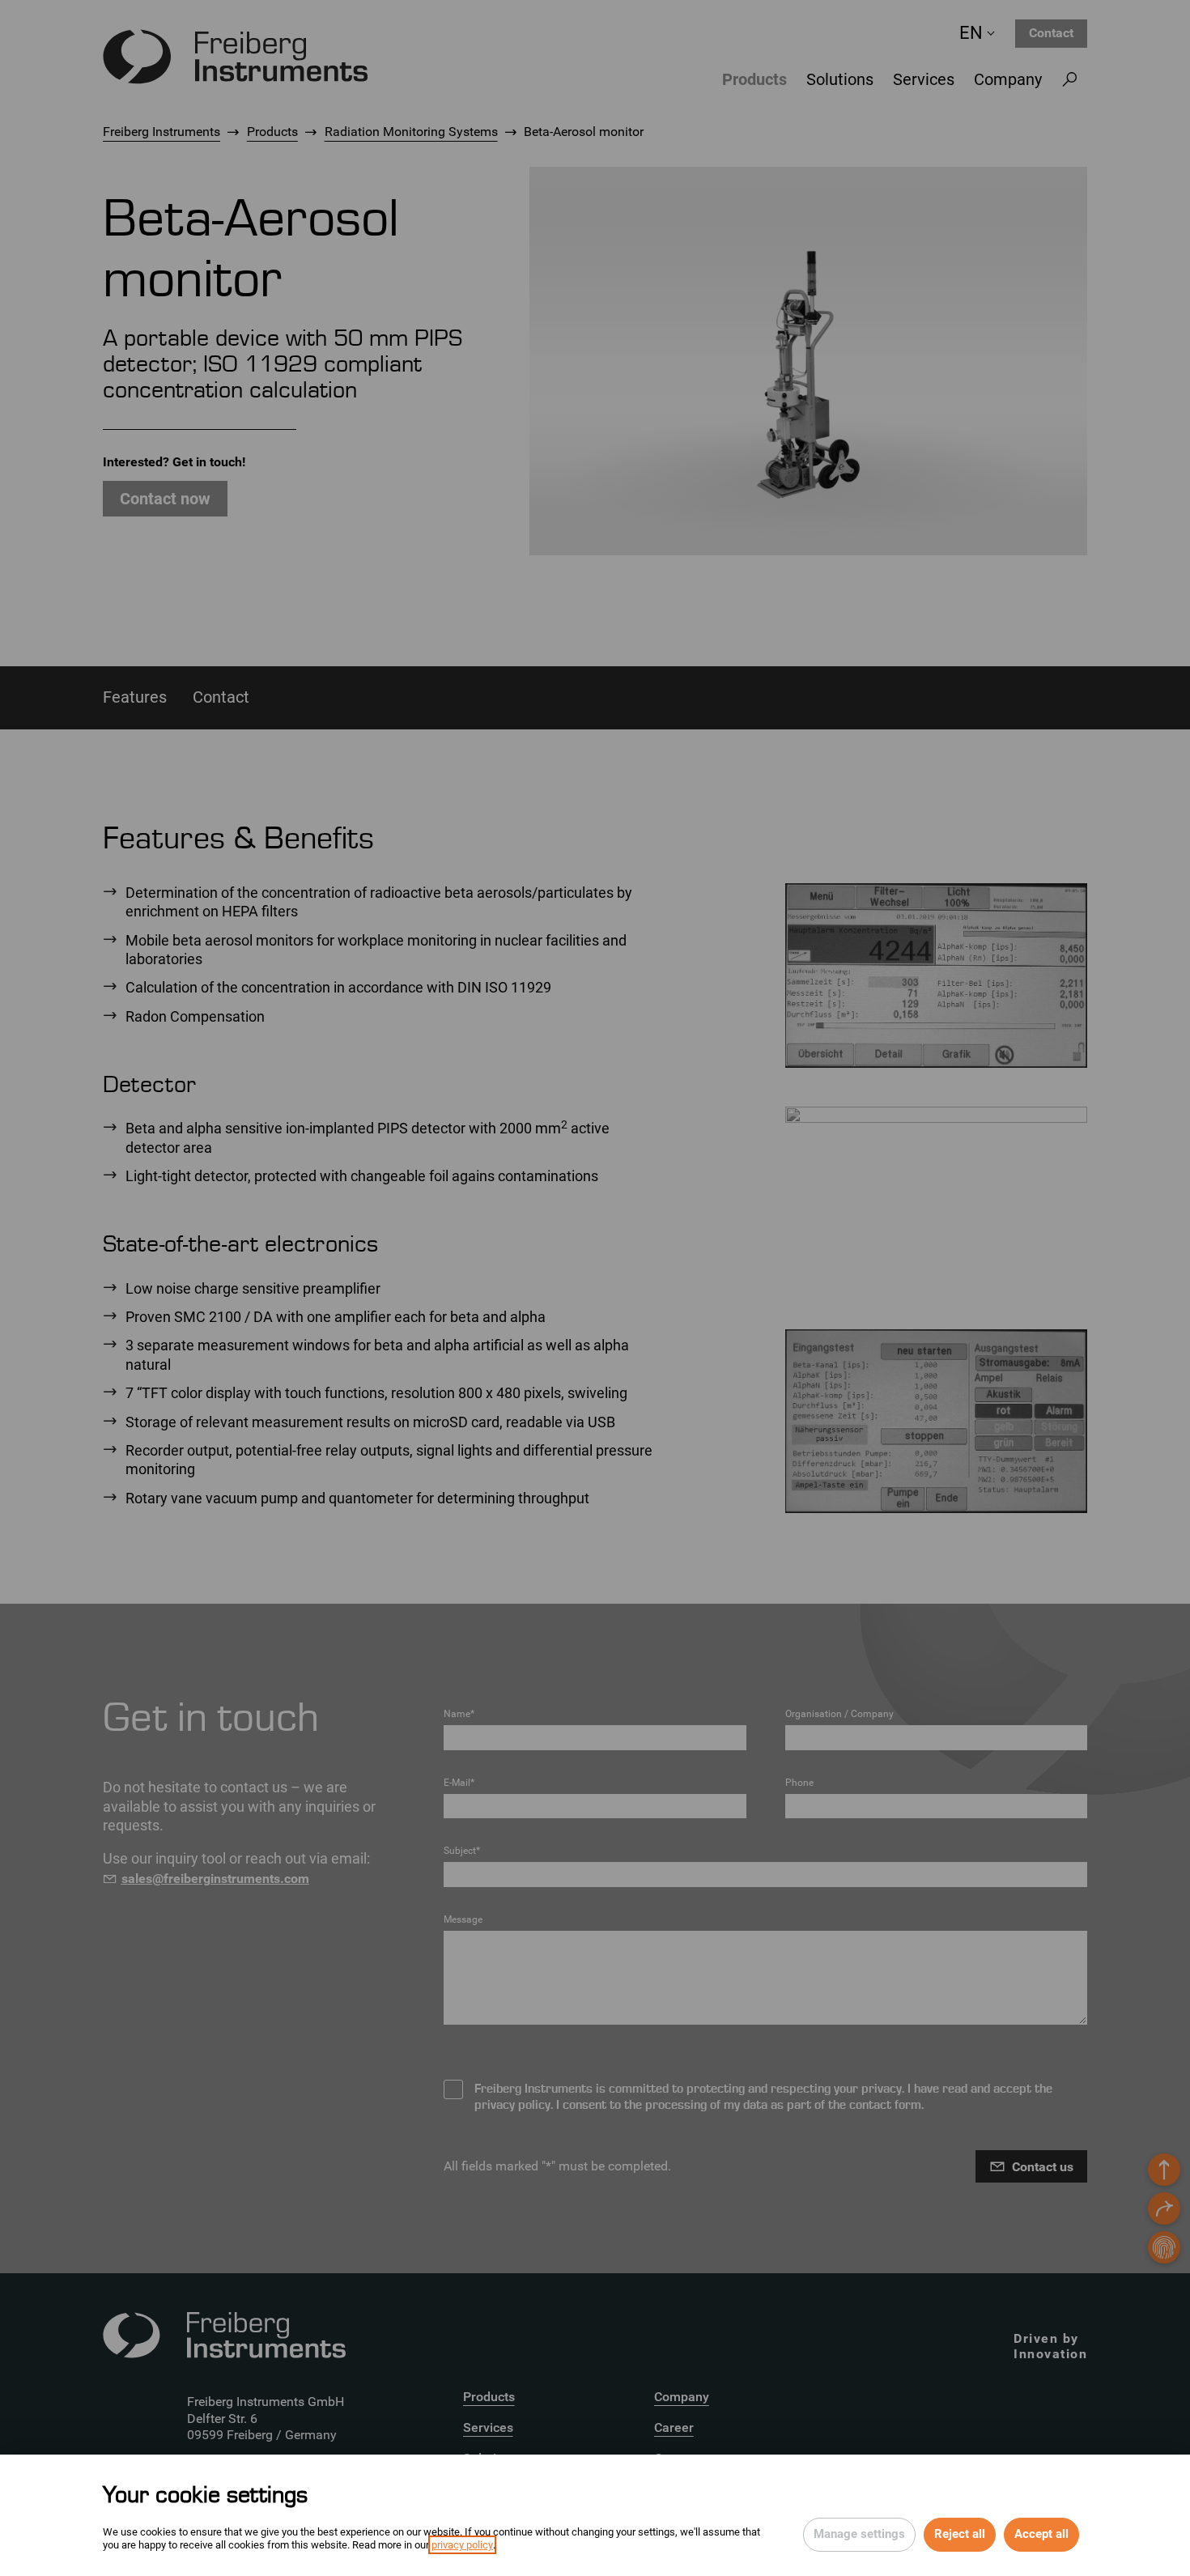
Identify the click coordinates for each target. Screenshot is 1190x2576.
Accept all (1041, 2534)
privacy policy (462, 2545)
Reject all (960, 2534)
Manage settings (859, 2534)
